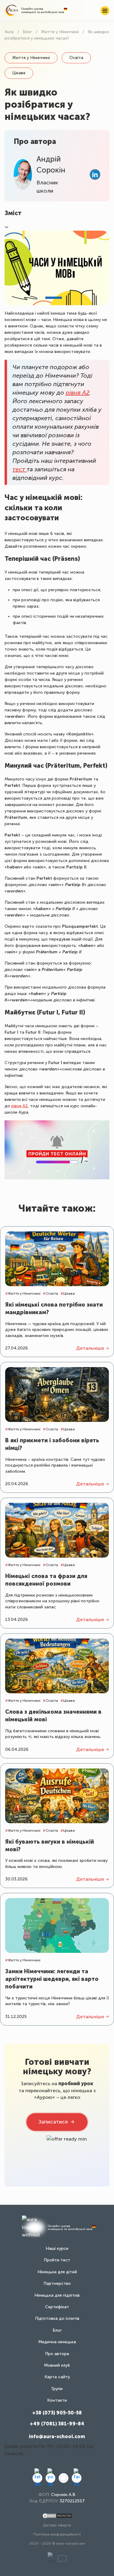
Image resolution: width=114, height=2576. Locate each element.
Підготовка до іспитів (57, 2318)
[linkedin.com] (95, 175)
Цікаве (19, 73)
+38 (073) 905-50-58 (57, 2413)
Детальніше (90, 1348)
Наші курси (57, 2248)
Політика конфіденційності (57, 2534)
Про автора (57, 2354)
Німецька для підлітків (57, 2295)
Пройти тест (57, 2260)
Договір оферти (57, 2525)
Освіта (76, 58)
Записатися (53, 2122)
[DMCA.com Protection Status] (57, 2516)
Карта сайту (57, 2377)
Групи (57, 2389)
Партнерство (57, 2283)
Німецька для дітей (57, 2272)
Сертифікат (57, 2307)
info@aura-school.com (57, 2436)
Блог (57, 2330)
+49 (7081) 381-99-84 (57, 2424)
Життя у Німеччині (31, 58)
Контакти (57, 2400)
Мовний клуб (57, 2365)
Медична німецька (57, 2342)
